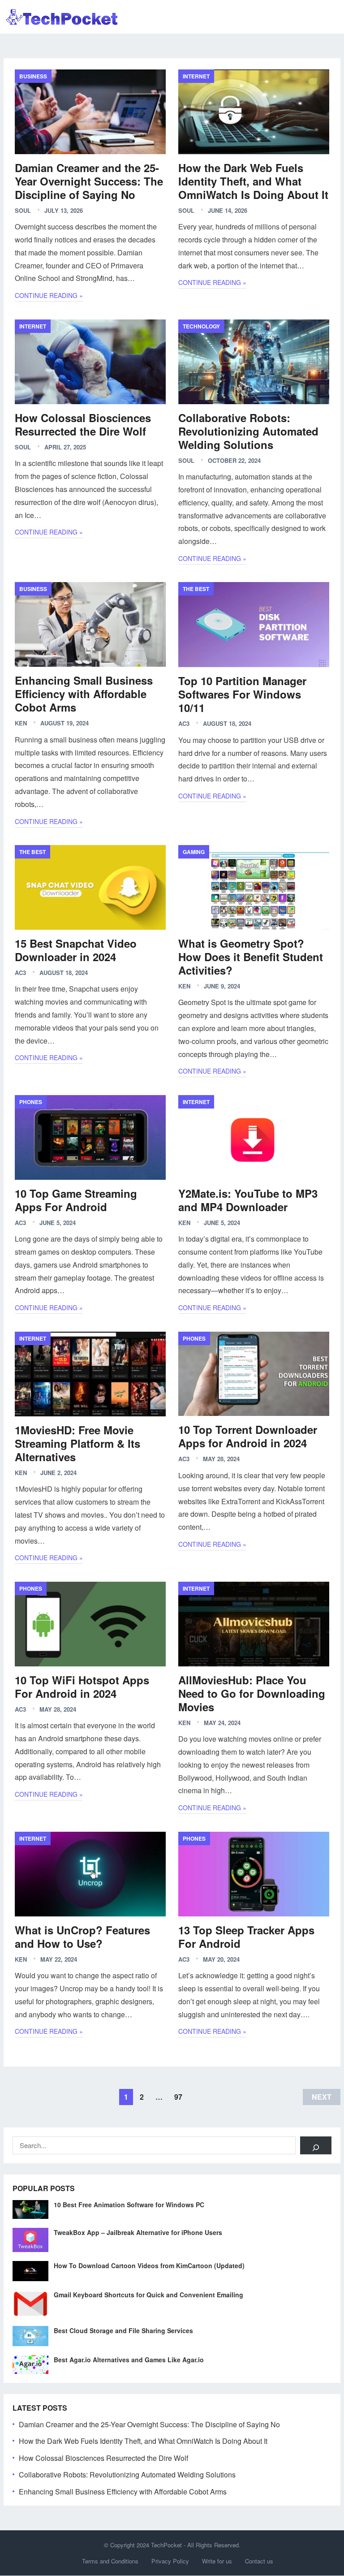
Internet (196, 76)
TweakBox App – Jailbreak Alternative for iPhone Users (138, 2232)
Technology (201, 326)
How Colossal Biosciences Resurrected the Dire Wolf (83, 424)
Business (33, 76)
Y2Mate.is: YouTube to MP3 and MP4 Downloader (248, 1200)
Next (322, 2097)
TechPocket (166, 2545)
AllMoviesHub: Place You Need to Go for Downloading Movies (252, 1693)
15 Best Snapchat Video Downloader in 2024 (76, 950)
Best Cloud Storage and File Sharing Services (123, 2330)
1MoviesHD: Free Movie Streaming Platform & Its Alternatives (77, 1443)
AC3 (184, 723)
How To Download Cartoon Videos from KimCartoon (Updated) (149, 2265)
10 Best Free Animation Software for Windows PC (129, 2205)
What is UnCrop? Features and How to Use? (82, 1937)
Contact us (259, 2561)
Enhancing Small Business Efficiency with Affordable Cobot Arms (84, 694)
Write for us (217, 2561)
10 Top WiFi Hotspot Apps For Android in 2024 (82, 1687)
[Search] (316, 2145)
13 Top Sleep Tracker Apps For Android (246, 1937)
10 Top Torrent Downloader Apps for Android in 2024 (248, 1436)
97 (178, 2097)
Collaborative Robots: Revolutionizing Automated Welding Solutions (248, 431)
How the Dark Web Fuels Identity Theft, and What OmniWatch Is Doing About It (253, 181)
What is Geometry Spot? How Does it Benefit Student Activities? (251, 957)
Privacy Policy (170, 2561)
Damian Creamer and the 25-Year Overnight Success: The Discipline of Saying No (89, 181)
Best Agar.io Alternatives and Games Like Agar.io (129, 2360)
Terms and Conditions (110, 2561)
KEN (21, 723)
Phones (31, 1102)
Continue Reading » (49, 295)
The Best (196, 589)
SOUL (23, 210)
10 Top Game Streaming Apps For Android (76, 1200)
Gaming (194, 852)
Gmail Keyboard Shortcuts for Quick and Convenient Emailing (148, 2295)
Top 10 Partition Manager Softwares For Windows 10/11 (242, 694)
